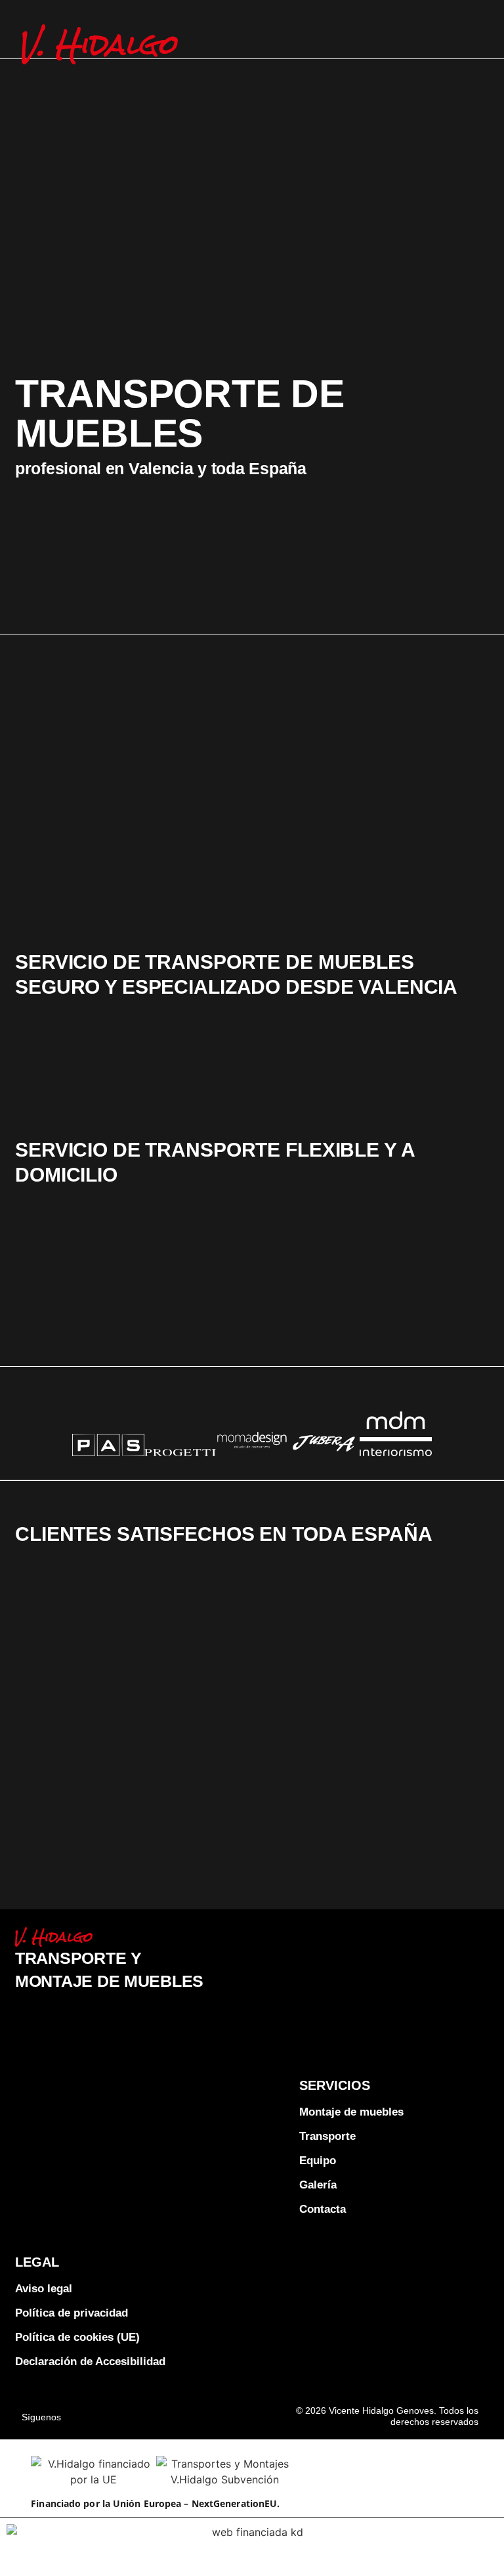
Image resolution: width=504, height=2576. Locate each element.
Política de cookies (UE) (77, 2337)
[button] (479, 36)
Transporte (327, 2136)
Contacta (323, 2209)
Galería (318, 2185)
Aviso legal (44, 2289)
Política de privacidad (72, 2313)
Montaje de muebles (351, 2112)
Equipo (318, 2161)
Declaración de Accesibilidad (90, 2362)
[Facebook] (100, 2413)
